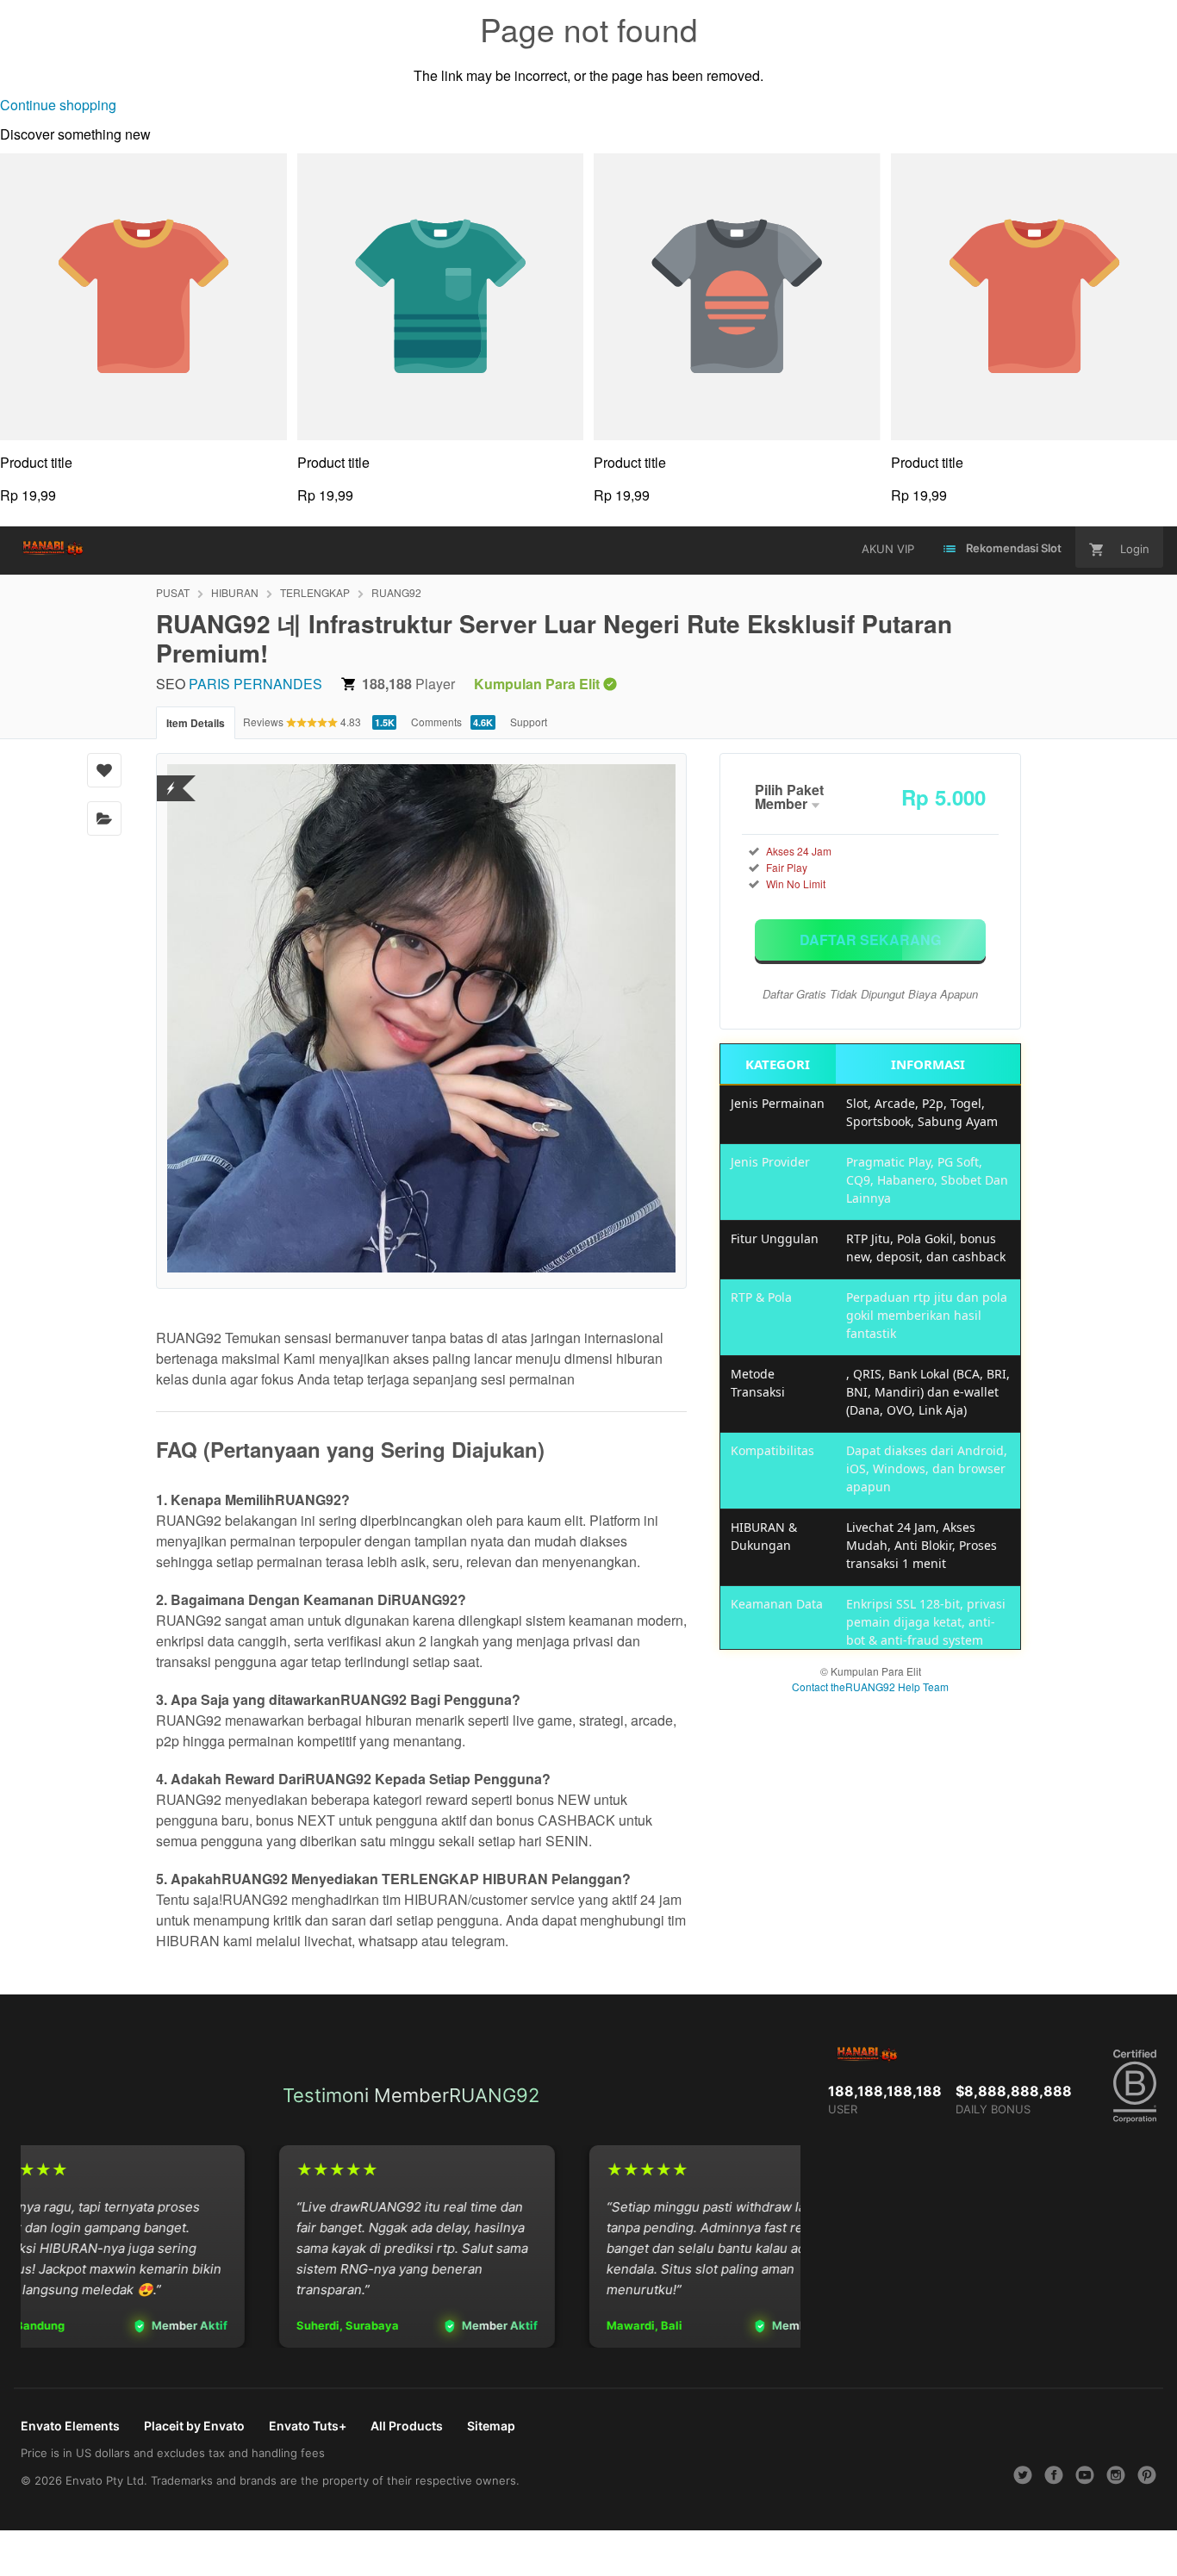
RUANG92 (396, 592)
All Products (407, 2426)
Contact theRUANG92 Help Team (870, 1686)
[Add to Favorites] (104, 770)
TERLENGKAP (315, 592)
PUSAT (173, 592)
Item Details (196, 723)
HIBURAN (235, 592)
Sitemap (491, 2426)
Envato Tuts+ (308, 2426)
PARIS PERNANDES (255, 684)
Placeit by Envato (194, 2426)
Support (529, 722)
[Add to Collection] (104, 818)
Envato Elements (70, 2426)
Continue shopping (58, 105)
